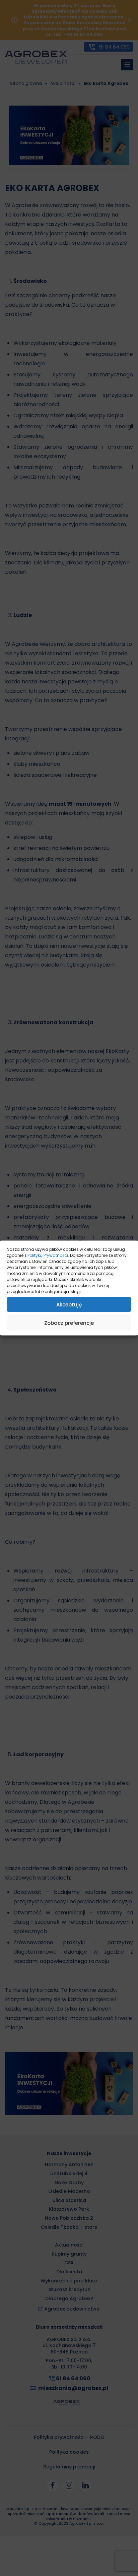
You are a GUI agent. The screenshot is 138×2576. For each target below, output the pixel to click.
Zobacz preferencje (69, 1323)
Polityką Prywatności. (48, 1255)
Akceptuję (69, 1304)
